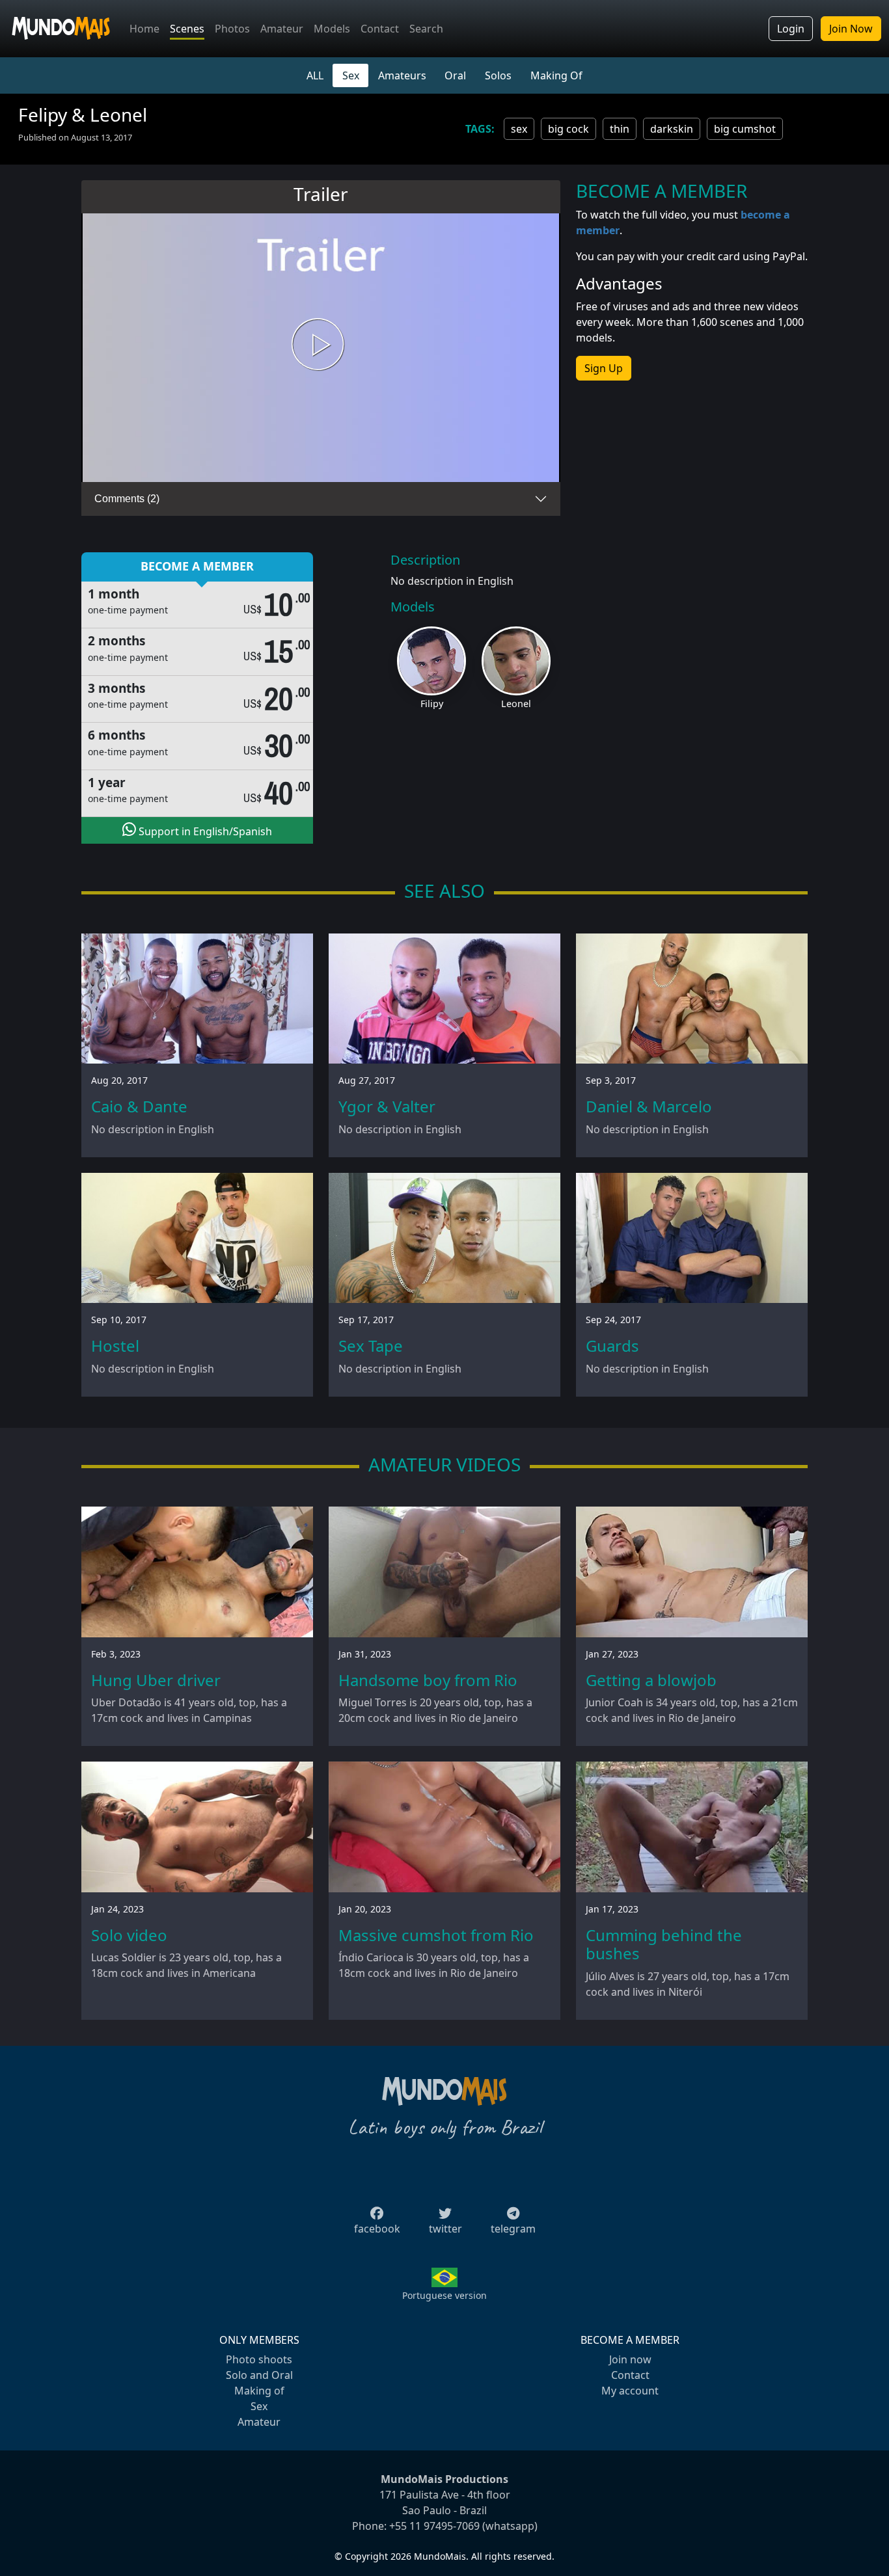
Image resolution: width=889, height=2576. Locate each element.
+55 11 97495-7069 (434, 2526)
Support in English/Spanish (204, 831)
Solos (498, 75)
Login (791, 29)
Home (144, 29)
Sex (351, 75)
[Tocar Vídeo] (321, 348)
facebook (377, 2229)
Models (332, 29)
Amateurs (402, 75)
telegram (513, 2229)
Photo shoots (259, 2359)
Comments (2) (127, 499)
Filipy (432, 704)
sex (519, 129)
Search (426, 29)
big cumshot (745, 129)
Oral (455, 75)
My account (630, 2391)
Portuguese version (444, 2295)
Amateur (282, 29)
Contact (380, 29)
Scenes (187, 29)
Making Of (556, 75)
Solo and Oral (259, 2375)
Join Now (851, 29)
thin (620, 129)
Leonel (516, 704)
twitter (445, 2229)
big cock (568, 129)
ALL (315, 75)
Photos (232, 29)
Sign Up (604, 368)
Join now (630, 2359)
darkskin (672, 129)
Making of (259, 2391)
